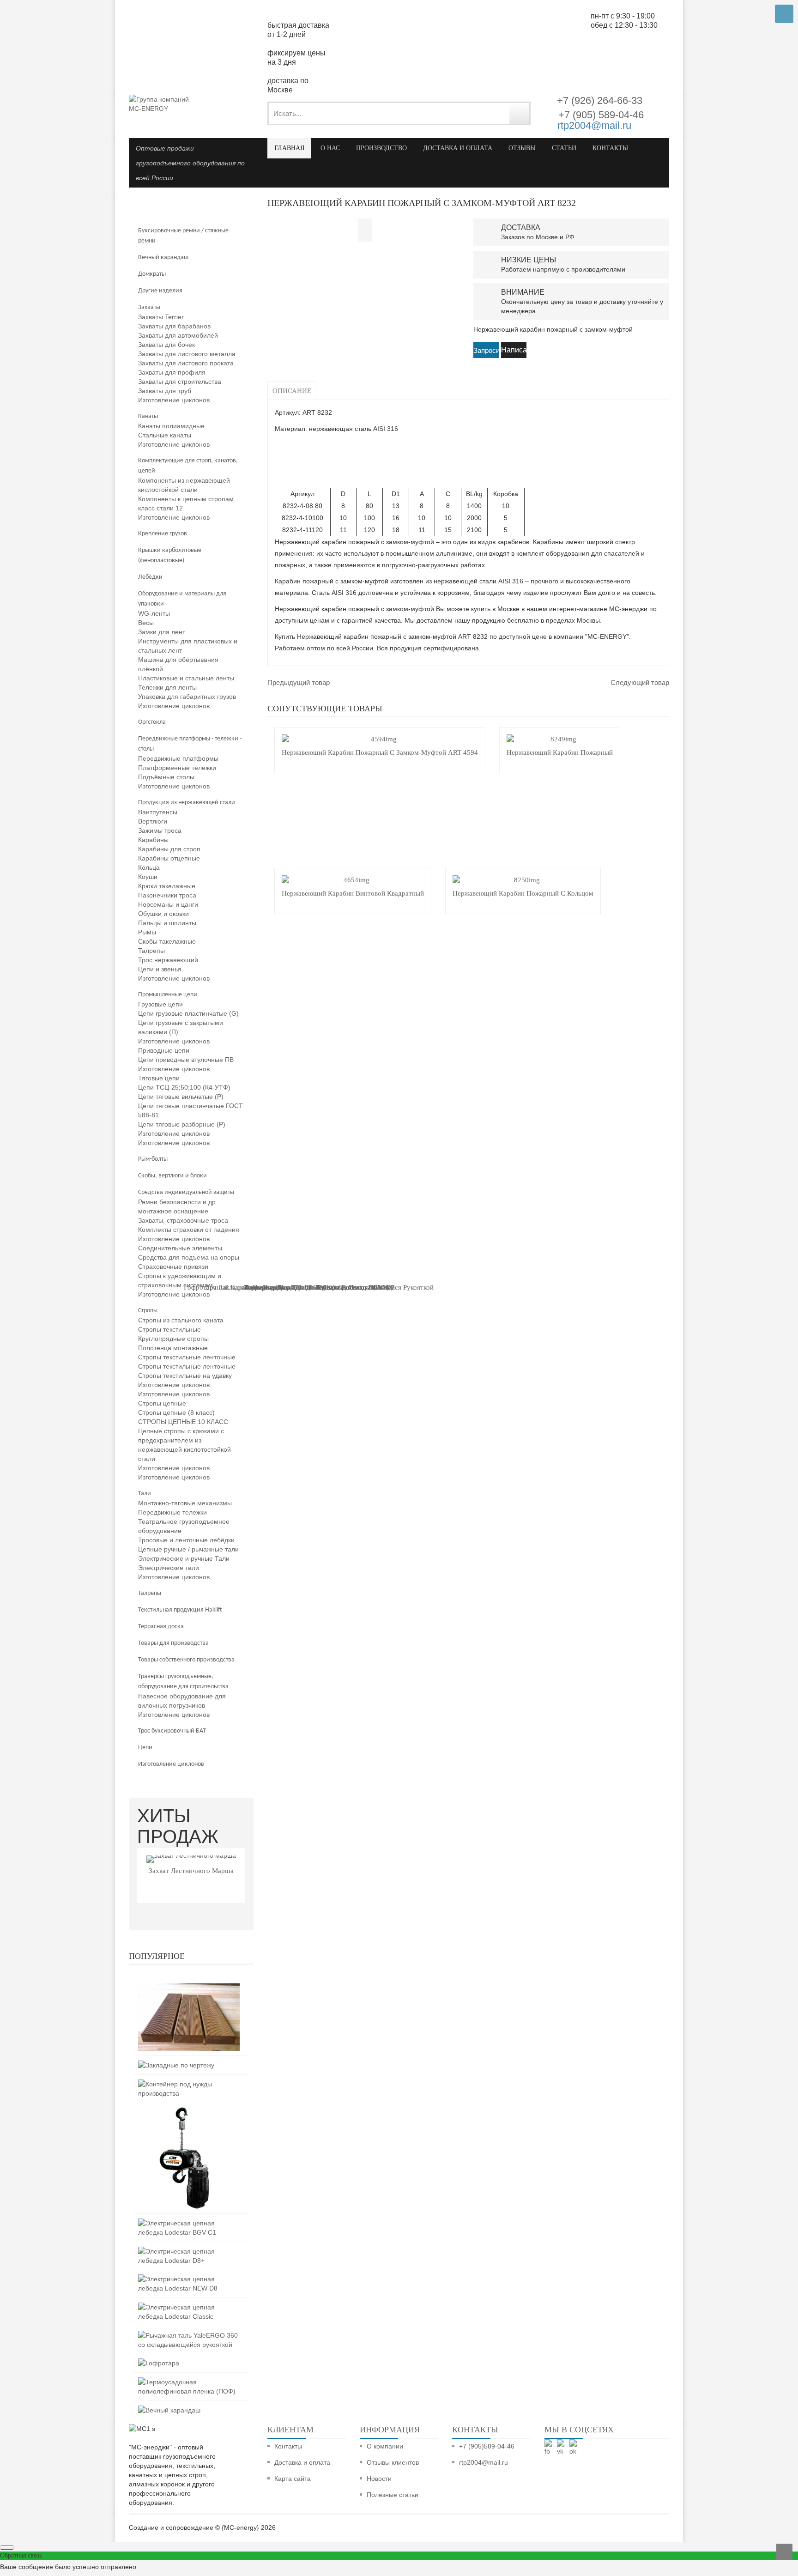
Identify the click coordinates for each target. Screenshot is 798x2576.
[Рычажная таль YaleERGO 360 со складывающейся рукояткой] (189, 2335)
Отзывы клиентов (393, 2462)
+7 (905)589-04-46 (487, 2446)
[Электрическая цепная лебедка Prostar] (189, 2112)
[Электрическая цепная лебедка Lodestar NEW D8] (189, 2279)
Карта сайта (293, 2479)
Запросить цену (486, 352)
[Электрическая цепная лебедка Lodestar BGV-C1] (189, 2223)
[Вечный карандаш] (169, 2410)
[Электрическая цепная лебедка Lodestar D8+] (189, 2251)
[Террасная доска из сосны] (189, 1988)
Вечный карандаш (233, 1287)
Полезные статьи (393, 2495)
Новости (379, 2479)
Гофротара (200, 1287)
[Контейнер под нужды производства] (189, 2084)
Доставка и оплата (302, 2462)
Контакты (288, 2446)
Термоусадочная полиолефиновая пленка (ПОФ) (319, 1287)
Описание (292, 391)
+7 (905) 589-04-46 (600, 115)
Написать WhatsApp (514, 352)
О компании (385, 2446)
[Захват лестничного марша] (191, 1859)
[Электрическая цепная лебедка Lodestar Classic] (189, 2307)
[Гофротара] (159, 2363)
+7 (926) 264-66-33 (600, 100)
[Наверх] (784, 2552)
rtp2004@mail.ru (594, 125)
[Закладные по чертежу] (176, 2065)
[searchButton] (519, 113)
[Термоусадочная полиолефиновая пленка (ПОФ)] (189, 2382)
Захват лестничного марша (191, 1871)
